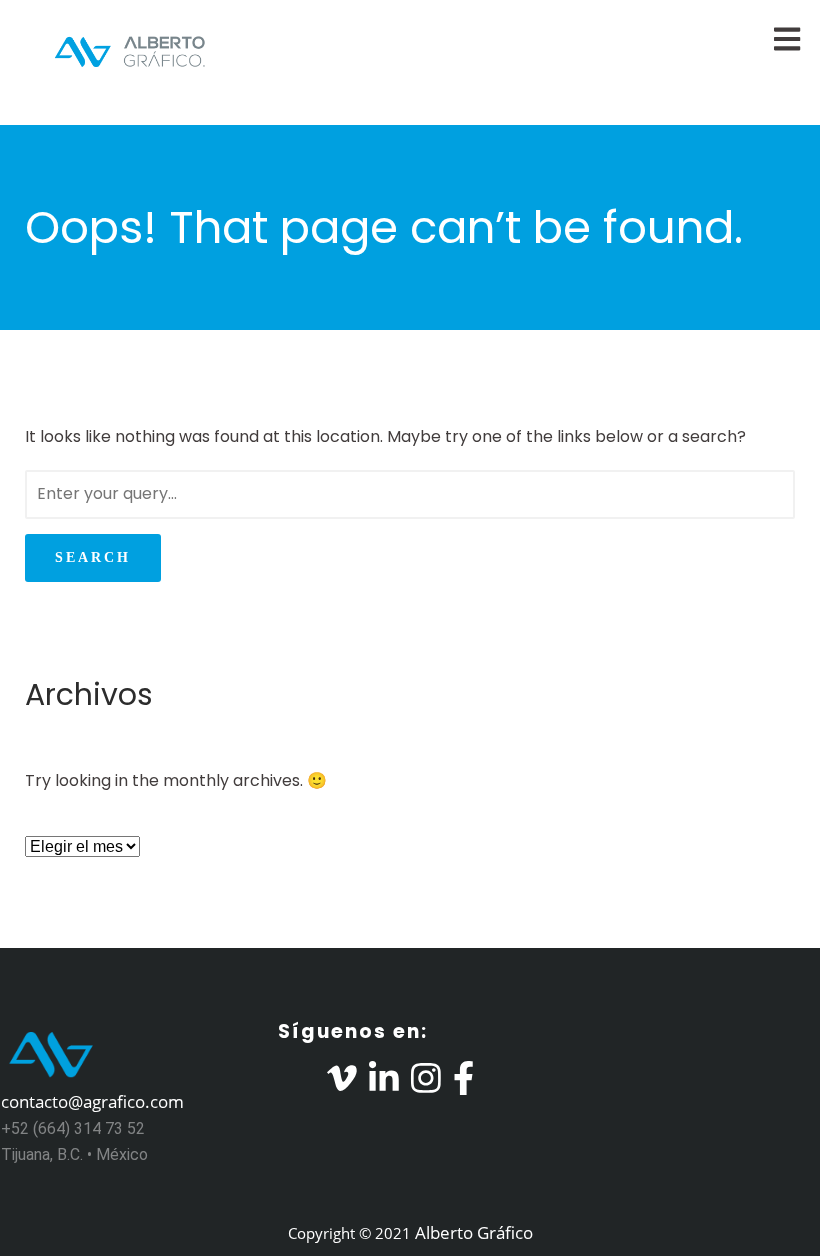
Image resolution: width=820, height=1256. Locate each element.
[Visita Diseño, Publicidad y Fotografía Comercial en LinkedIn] (384, 1083)
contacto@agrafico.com (92, 1101)
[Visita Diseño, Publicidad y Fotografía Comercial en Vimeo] (342, 1083)
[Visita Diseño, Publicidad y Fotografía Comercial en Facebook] (463, 1083)
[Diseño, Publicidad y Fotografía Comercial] (115, 51)
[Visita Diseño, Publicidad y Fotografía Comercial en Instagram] (426, 1083)
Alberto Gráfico (474, 1232)
